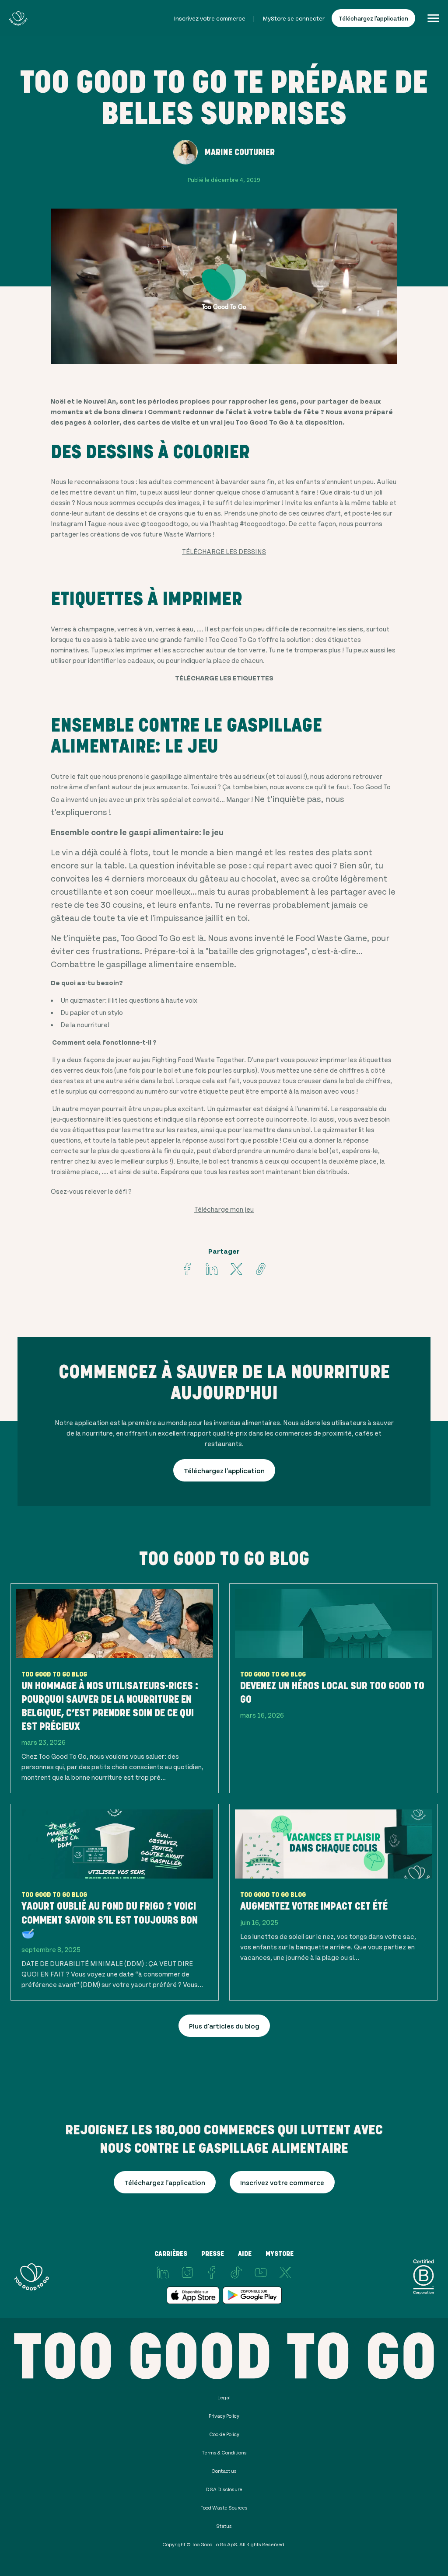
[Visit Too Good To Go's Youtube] (261, 2273)
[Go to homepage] (18, 18)
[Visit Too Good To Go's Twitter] (236, 1269)
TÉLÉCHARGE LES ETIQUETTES (224, 678)
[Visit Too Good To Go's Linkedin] (212, 1269)
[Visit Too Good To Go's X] (285, 2273)
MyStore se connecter (294, 18)
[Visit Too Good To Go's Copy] (261, 1269)
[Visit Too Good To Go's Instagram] (187, 2273)
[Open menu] (433, 18)
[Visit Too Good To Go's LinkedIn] (163, 2273)
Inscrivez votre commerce (210, 18)
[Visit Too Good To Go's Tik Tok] (236, 2273)
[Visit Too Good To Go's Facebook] (187, 1269)
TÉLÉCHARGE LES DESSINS (224, 551)
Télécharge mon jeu (224, 1209)
